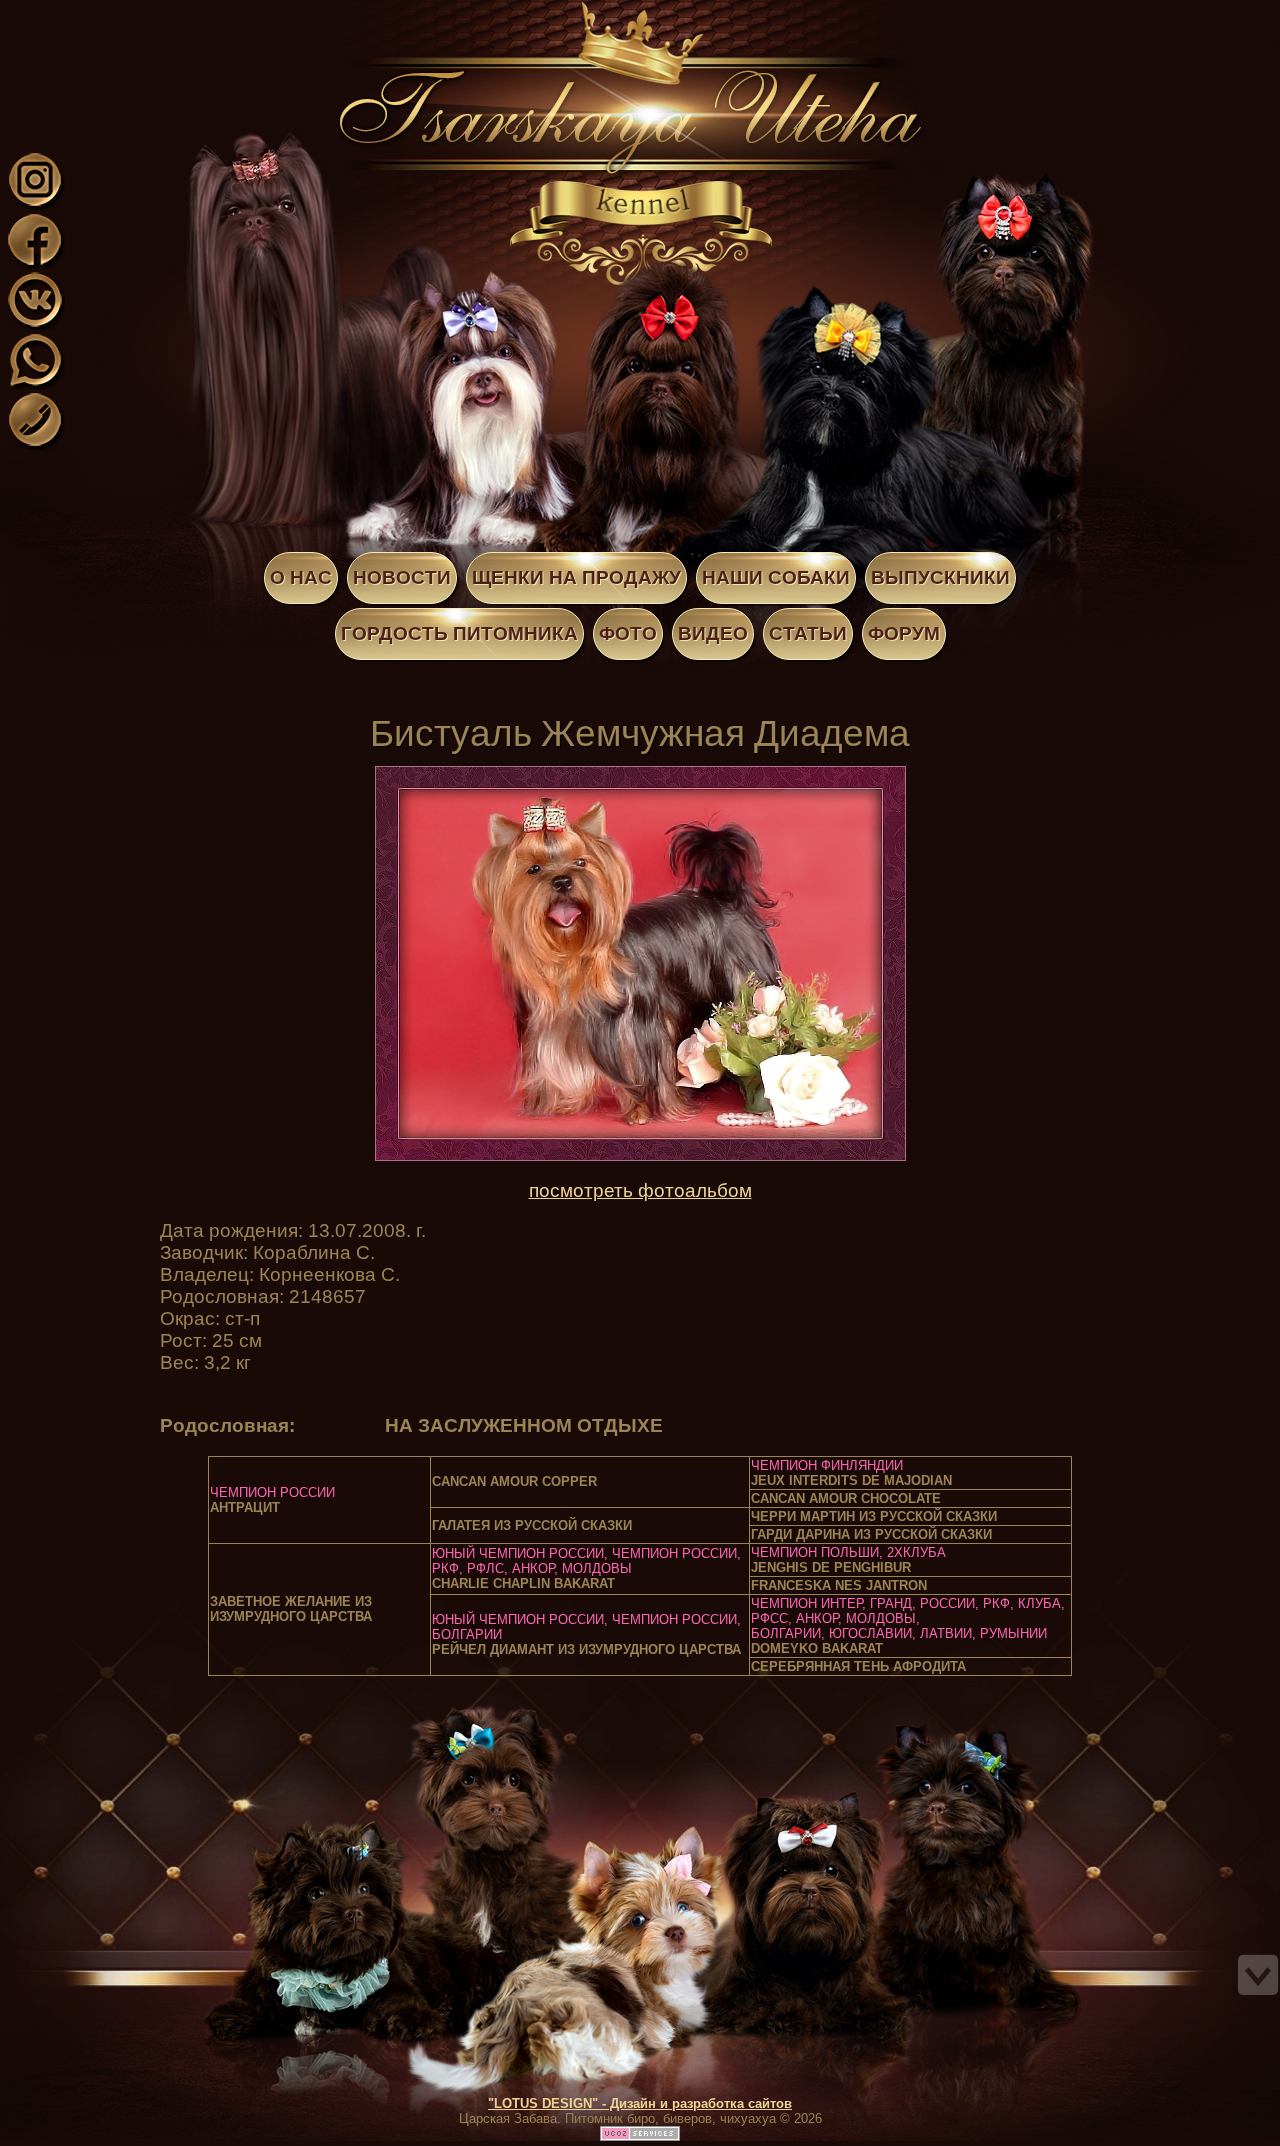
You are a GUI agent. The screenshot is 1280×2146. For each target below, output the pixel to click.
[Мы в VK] (35, 323)
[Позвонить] (35, 443)
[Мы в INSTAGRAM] (35, 203)
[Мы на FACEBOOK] (35, 263)
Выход (158, 13)
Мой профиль (138, 13)
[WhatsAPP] (35, 383)
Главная (118, 13)
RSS (178, 13)
